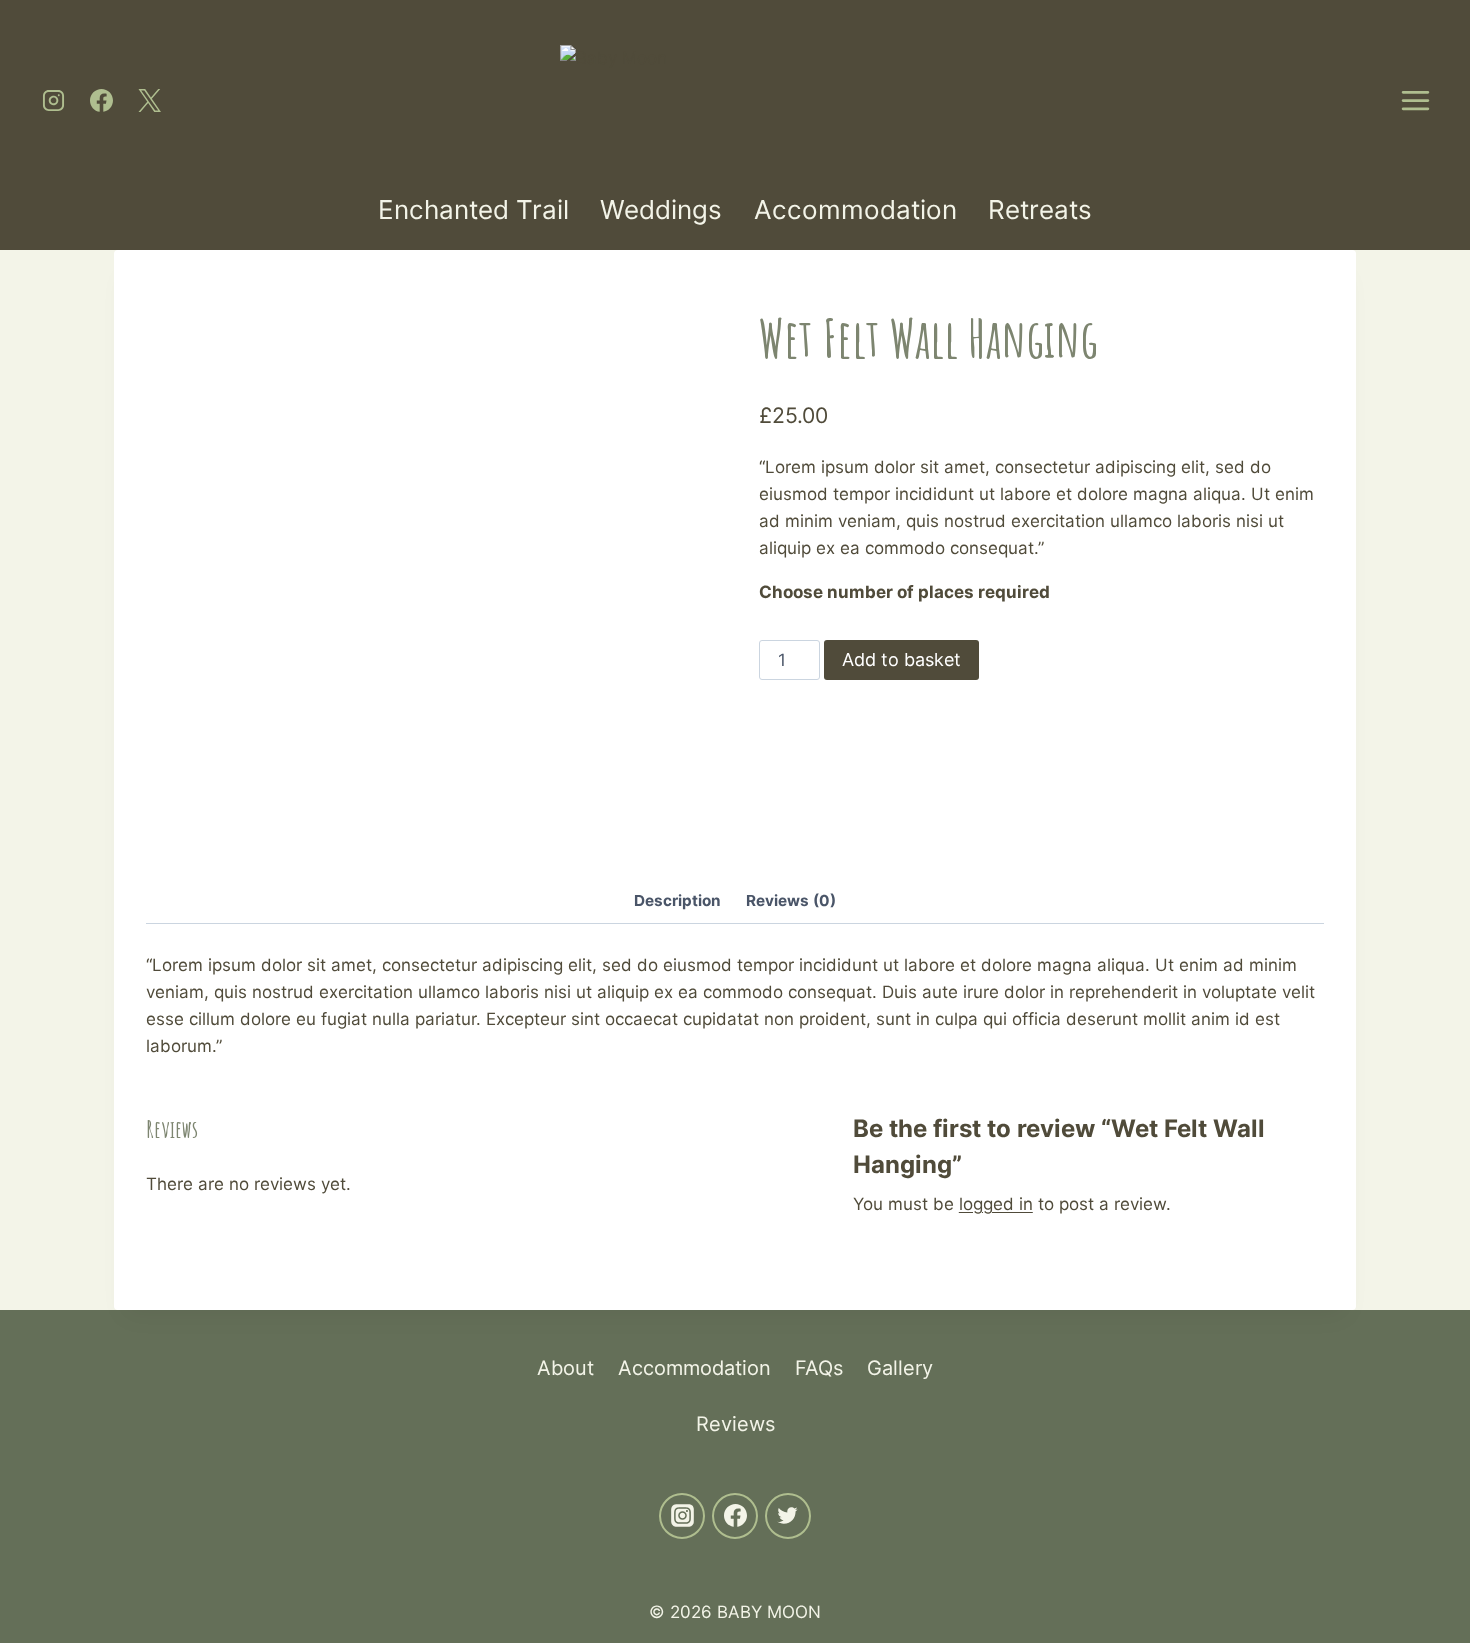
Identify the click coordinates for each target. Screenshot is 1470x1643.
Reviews (735, 1424)
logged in (996, 1204)
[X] (149, 100)
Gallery (900, 1368)
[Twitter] (788, 1516)
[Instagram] (53, 100)
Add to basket (901, 659)
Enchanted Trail (473, 209)
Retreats (1040, 209)
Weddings (661, 209)
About (565, 1368)
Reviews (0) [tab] (791, 900)
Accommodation (855, 209)
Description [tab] (677, 900)
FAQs (819, 1368)
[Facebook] (101, 100)
